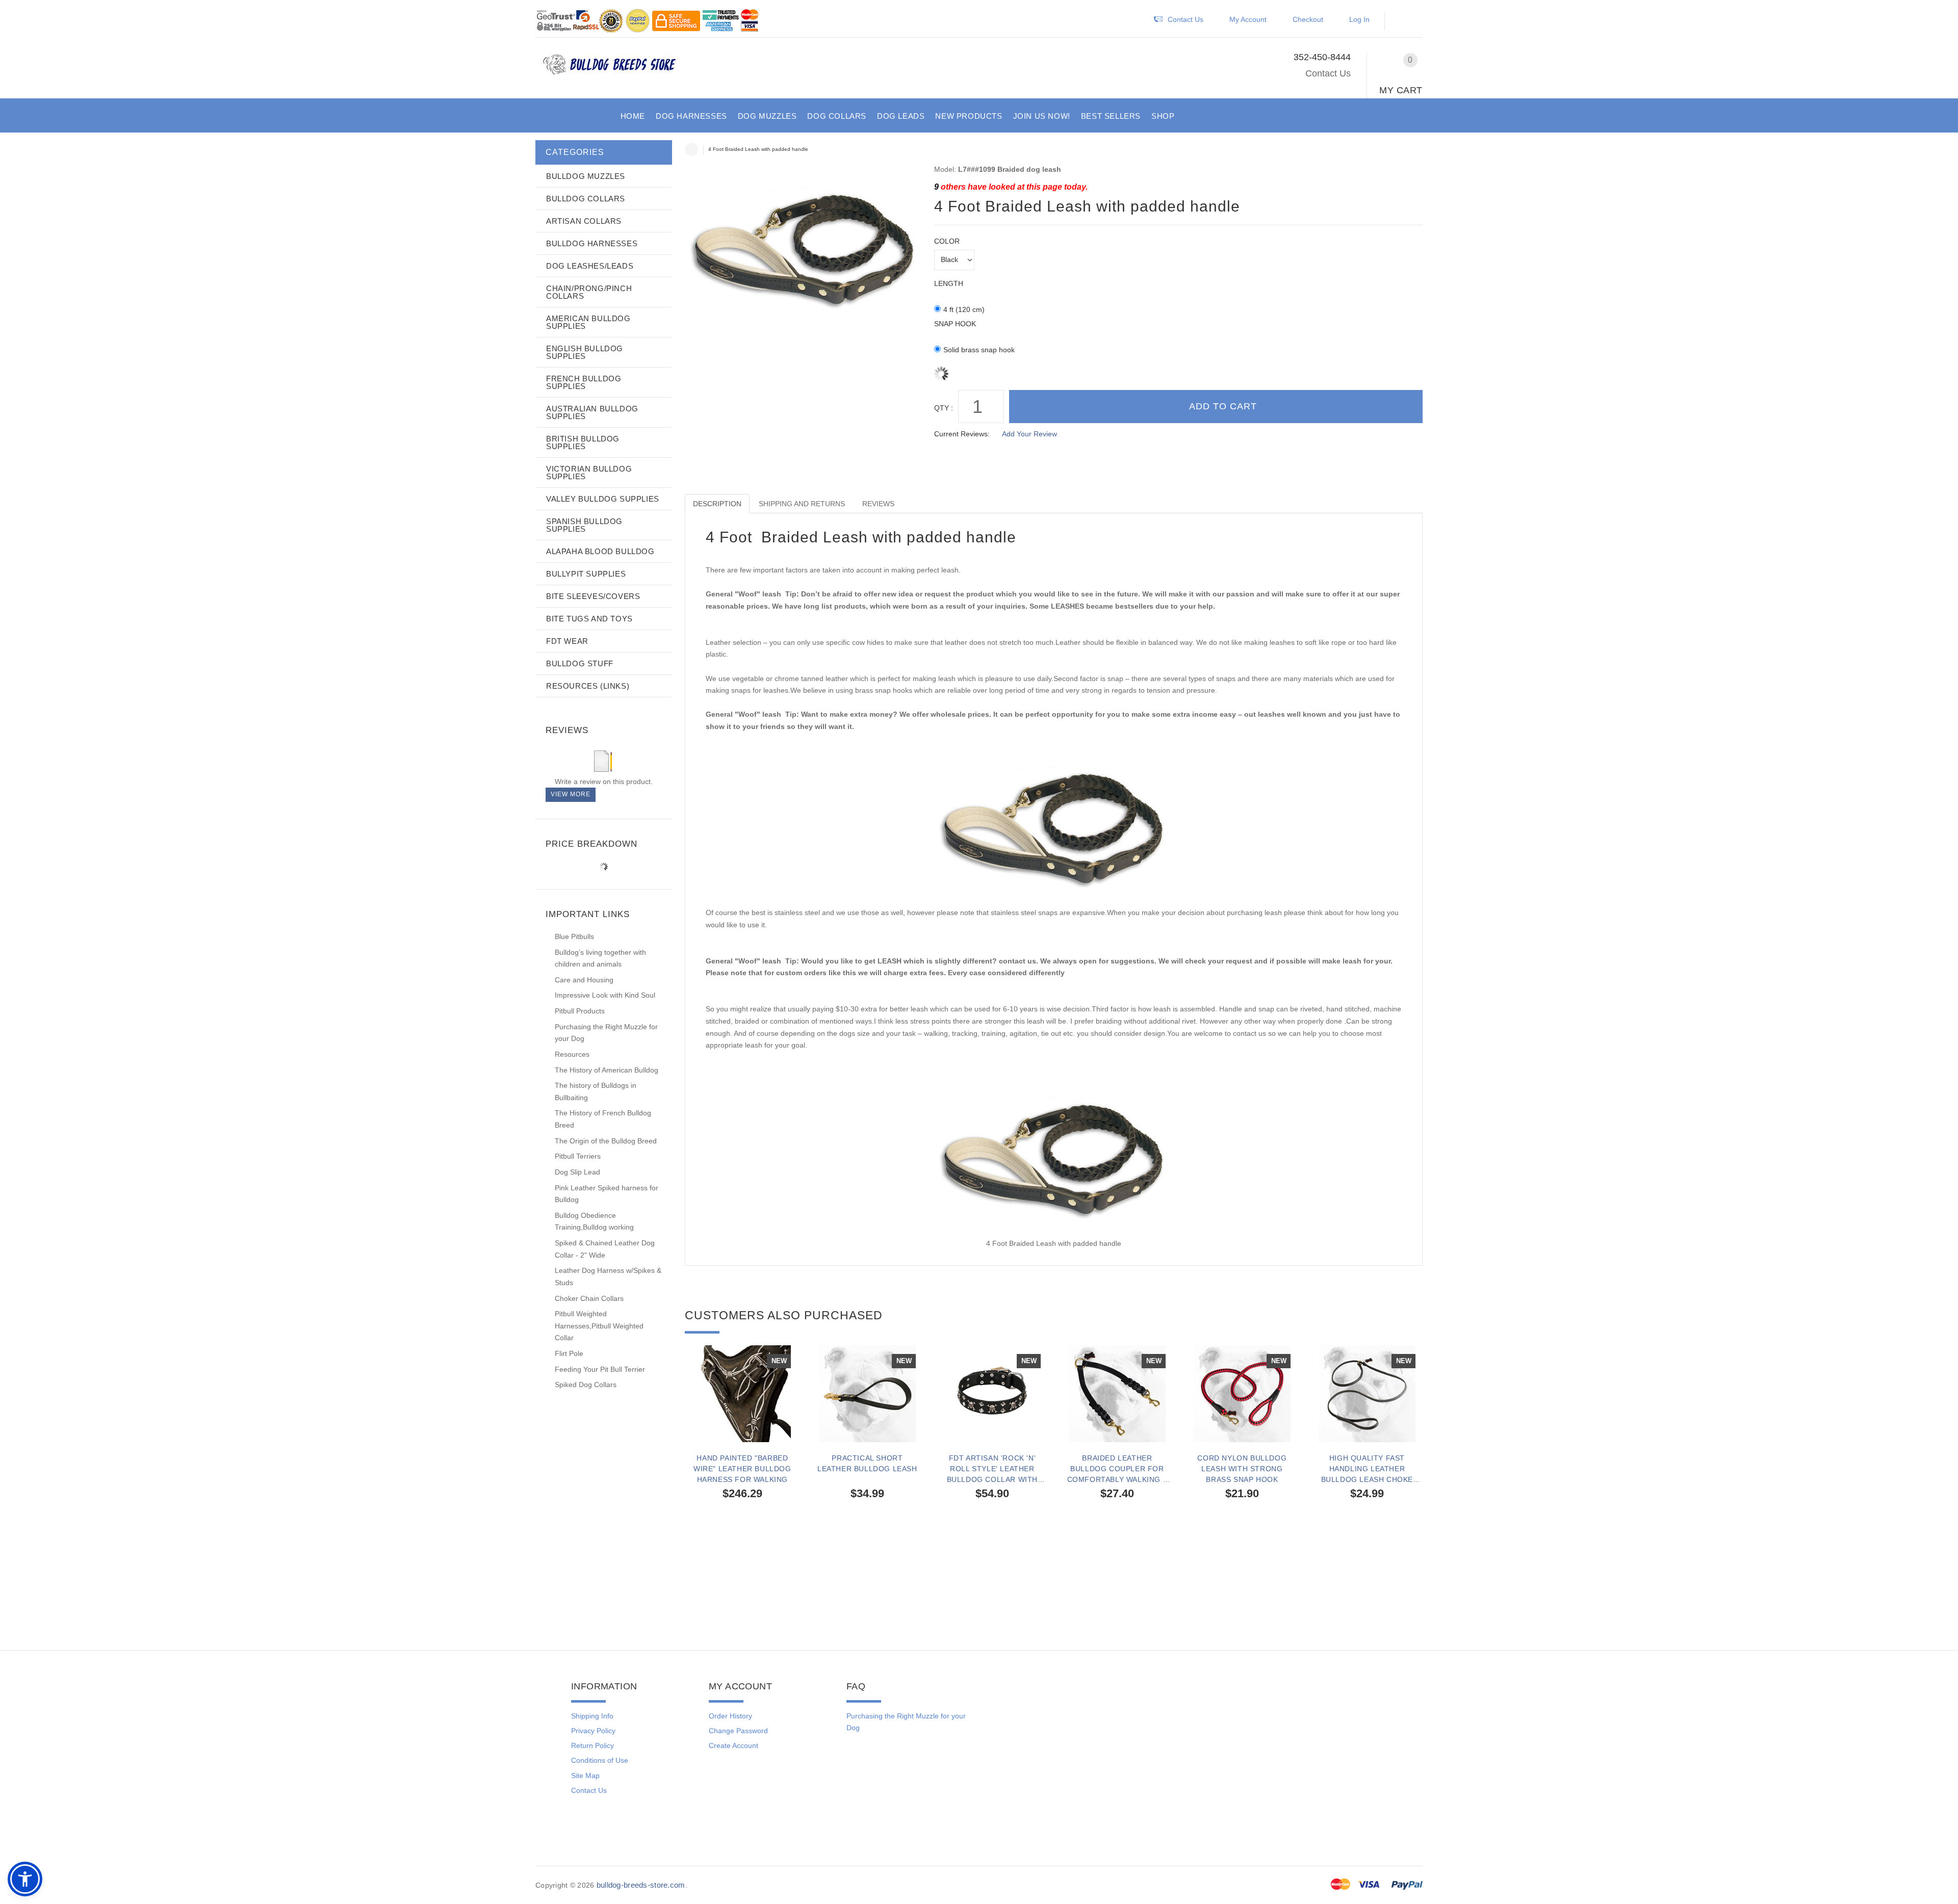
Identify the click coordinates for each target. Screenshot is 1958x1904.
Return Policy (592, 1745)
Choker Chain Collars (589, 1298)
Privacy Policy (593, 1731)
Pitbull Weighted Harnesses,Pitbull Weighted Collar (599, 1326)
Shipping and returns (802, 504)
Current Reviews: (962, 434)
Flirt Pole (569, 1353)
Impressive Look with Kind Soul (605, 995)
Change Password (738, 1731)
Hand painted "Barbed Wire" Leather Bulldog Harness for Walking (742, 1469)
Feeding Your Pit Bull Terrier (600, 1369)
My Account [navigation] (1248, 19)
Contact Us (1328, 73)
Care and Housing (584, 980)
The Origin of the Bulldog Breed (606, 1141)
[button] (1406, 22)
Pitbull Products (580, 1011)
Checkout (1308, 19)
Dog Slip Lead (577, 1172)
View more (571, 794)
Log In (1359, 19)
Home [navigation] (691, 149)
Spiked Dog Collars (586, 1385)
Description (717, 504)
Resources (572, 1054)
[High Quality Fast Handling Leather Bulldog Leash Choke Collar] (1367, 1394)
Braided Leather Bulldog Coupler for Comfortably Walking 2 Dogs (1117, 1469)
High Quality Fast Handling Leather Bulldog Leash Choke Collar (1367, 1469)
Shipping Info (592, 1716)
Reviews (878, 504)
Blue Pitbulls (574, 936)
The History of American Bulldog (607, 1070)
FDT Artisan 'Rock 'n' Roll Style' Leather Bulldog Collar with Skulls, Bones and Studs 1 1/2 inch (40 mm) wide (992, 1469)
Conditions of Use (600, 1760)
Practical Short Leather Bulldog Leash (867, 1463)
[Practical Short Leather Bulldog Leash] (867, 1394)
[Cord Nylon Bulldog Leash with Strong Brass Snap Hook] (1242, 1394)
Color (947, 241)
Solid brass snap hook (979, 350)
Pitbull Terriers (578, 1156)
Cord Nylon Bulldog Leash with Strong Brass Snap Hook (1242, 1469)
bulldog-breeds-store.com (641, 1885)
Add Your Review (1029, 434)
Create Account (733, 1745)
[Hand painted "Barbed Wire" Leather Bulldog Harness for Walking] (742, 1394)
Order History (730, 1716)
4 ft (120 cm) (964, 309)
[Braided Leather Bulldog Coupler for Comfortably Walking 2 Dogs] (1117, 1394)
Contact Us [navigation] (1186, 19)
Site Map (585, 1776)
